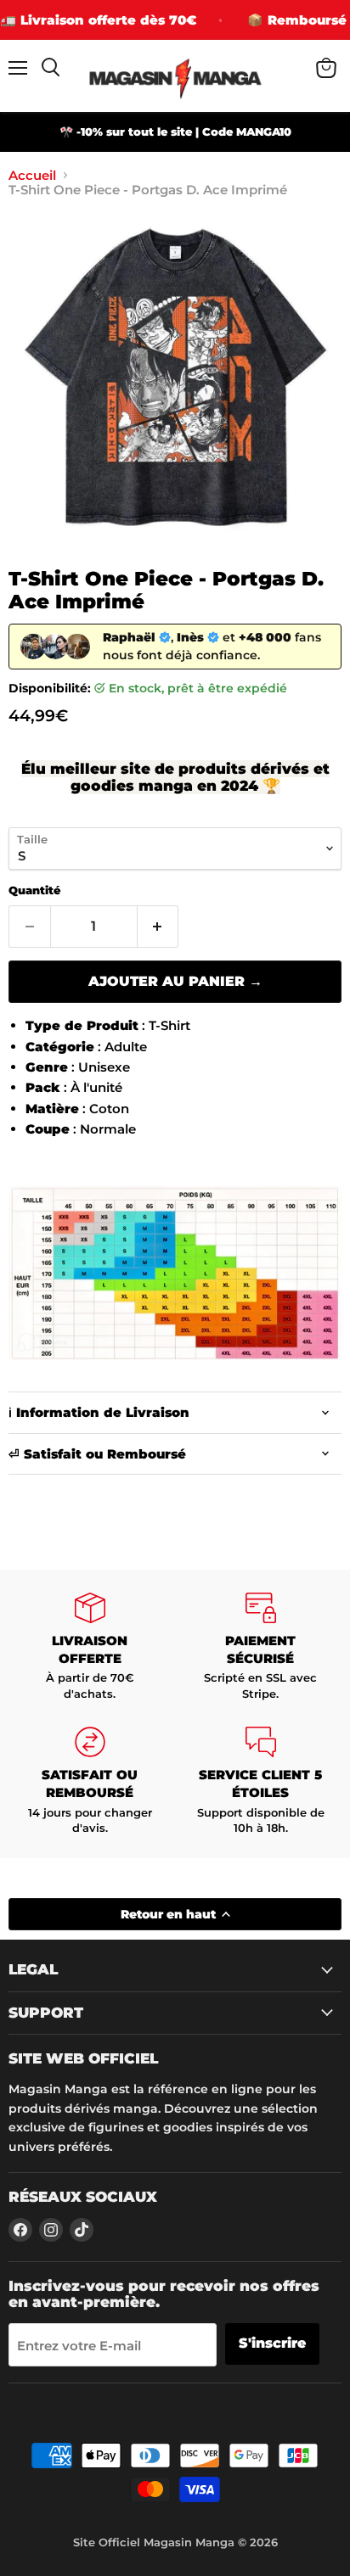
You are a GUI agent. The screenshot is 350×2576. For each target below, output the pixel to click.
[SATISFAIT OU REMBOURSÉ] (90, 1781)
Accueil (32, 175)
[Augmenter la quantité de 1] (158, 927)
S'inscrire (272, 2343)
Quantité (34, 890)
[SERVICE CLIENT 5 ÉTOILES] (260, 1781)
